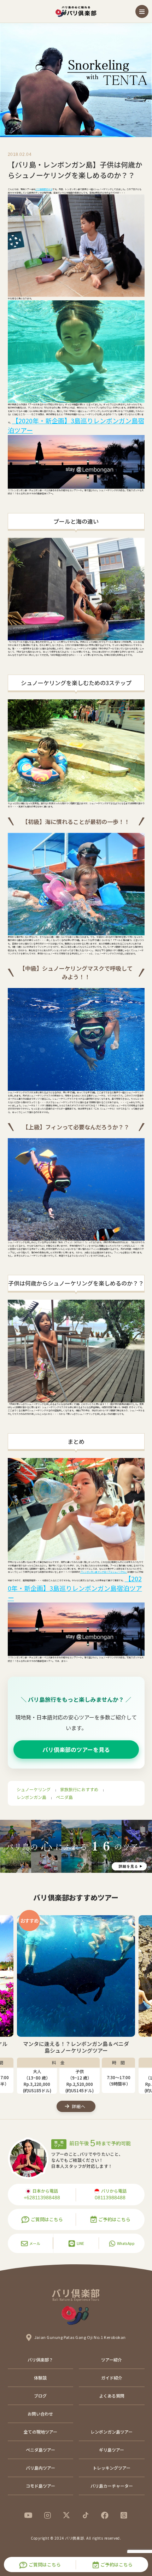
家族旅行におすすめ (79, 1789)
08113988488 (110, 2198)
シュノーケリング (34, 1789)
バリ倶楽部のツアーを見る (76, 1749)
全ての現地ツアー (40, 2432)
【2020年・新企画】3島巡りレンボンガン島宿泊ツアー (75, 1588)
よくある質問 (112, 2396)
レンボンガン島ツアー (112, 2432)
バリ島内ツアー (40, 2468)
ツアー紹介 (112, 2360)
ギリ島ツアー (112, 2450)
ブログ (40, 2396)
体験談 (40, 2378)
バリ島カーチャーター (112, 2486)
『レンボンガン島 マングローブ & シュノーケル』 (104, 1572)
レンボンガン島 (31, 1797)
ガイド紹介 (112, 2378)
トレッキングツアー (112, 2468)
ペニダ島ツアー (40, 2450)
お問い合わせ (40, 2414)
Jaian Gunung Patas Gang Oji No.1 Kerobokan (80, 2337)
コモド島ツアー (40, 2486)
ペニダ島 (64, 1797)
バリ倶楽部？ (40, 2360)
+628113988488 (42, 2198)
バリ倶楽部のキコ (44, 189)
